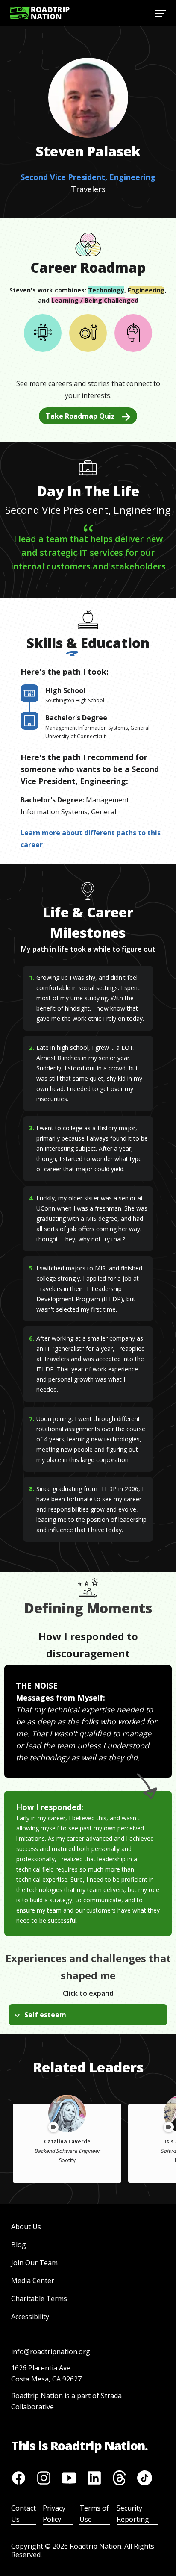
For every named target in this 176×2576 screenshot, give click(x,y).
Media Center (33, 2281)
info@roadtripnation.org (51, 2352)
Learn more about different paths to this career (91, 839)
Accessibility (30, 2317)
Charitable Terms (39, 2299)
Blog (19, 2245)
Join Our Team (34, 2263)
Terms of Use (94, 2514)
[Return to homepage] (40, 13)
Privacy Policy (54, 2514)
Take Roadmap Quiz (80, 416)
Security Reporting (133, 2514)
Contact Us (23, 2514)
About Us (26, 2227)
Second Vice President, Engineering (88, 177)
